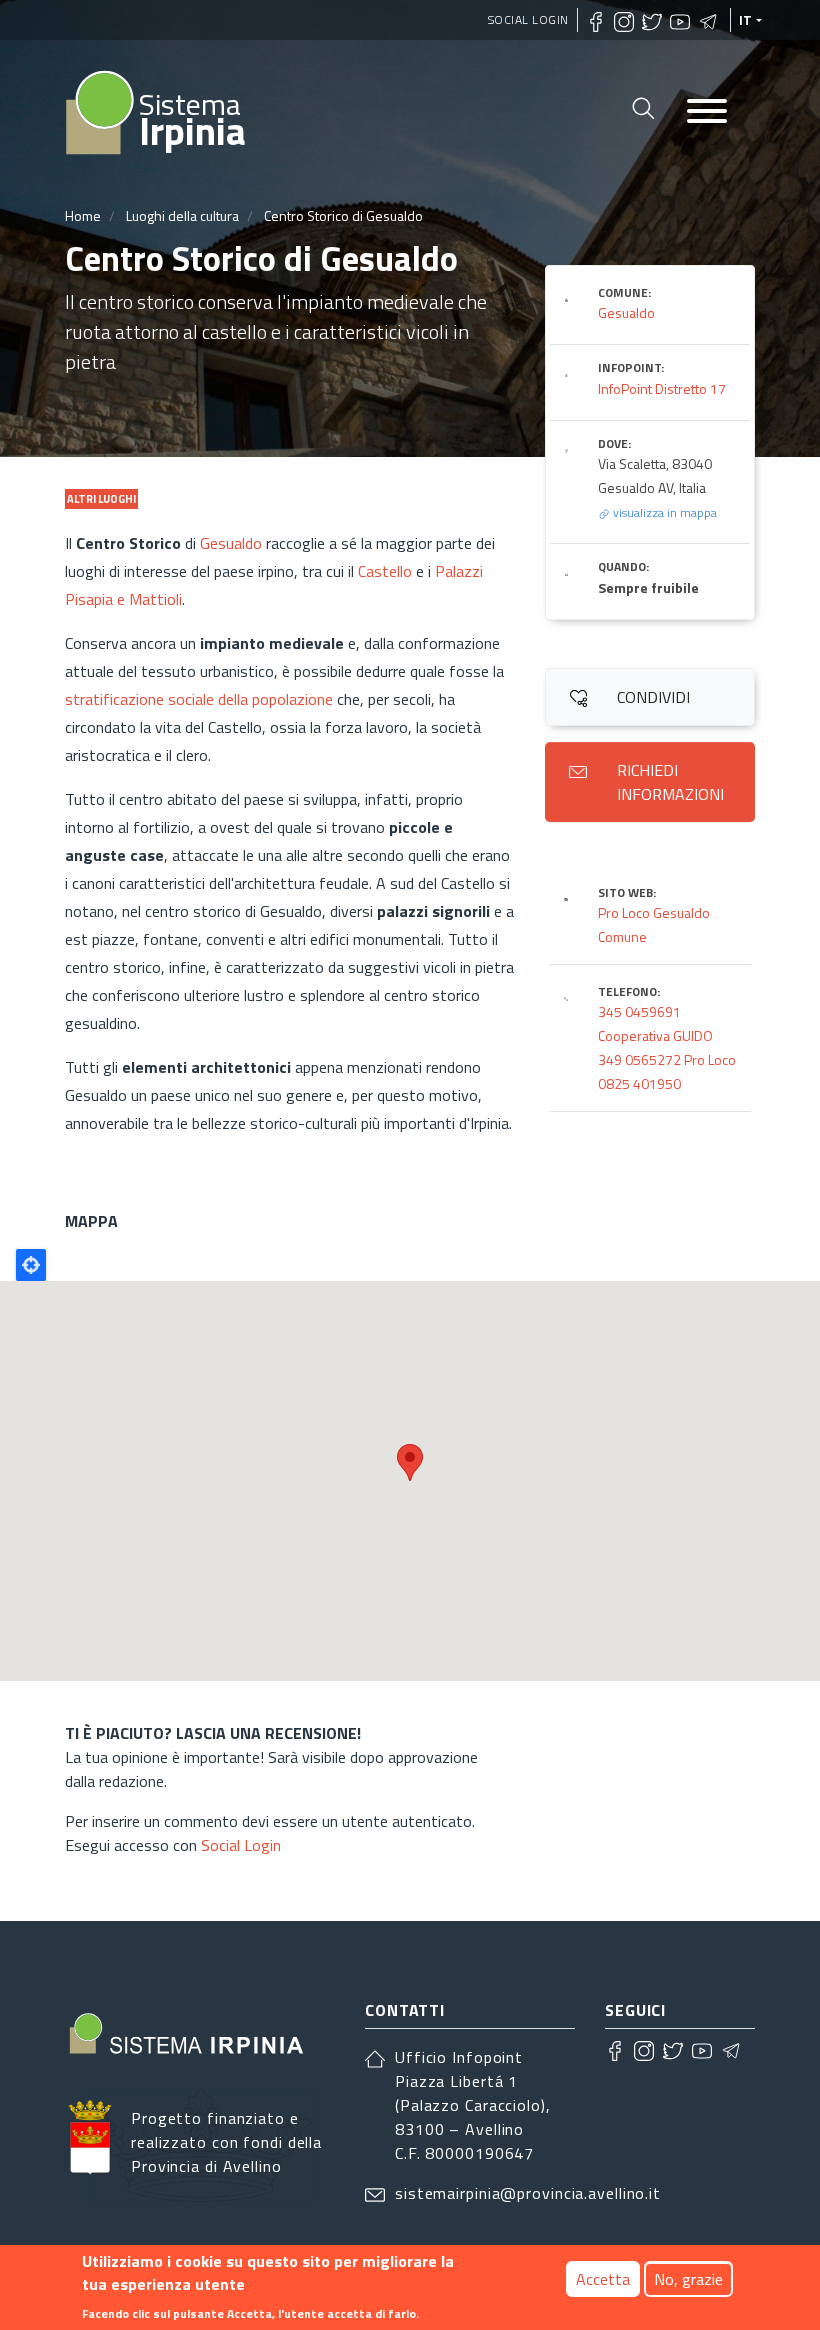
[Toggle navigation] (707, 112)
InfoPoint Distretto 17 (662, 388)
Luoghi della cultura (182, 215)
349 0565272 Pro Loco (667, 1059)
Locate (31, 1265)
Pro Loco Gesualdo (654, 912)
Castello (385, 571)
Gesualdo (231, 543)
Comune (622, 936)
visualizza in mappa (663, 512)
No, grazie (688, 2279)
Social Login (528, 19)
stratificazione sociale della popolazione (199, 699)
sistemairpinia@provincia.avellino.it (528, 2193)
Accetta (603, 2279)
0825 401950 (639, 1083)
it (746, 20)
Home (83, 215)
